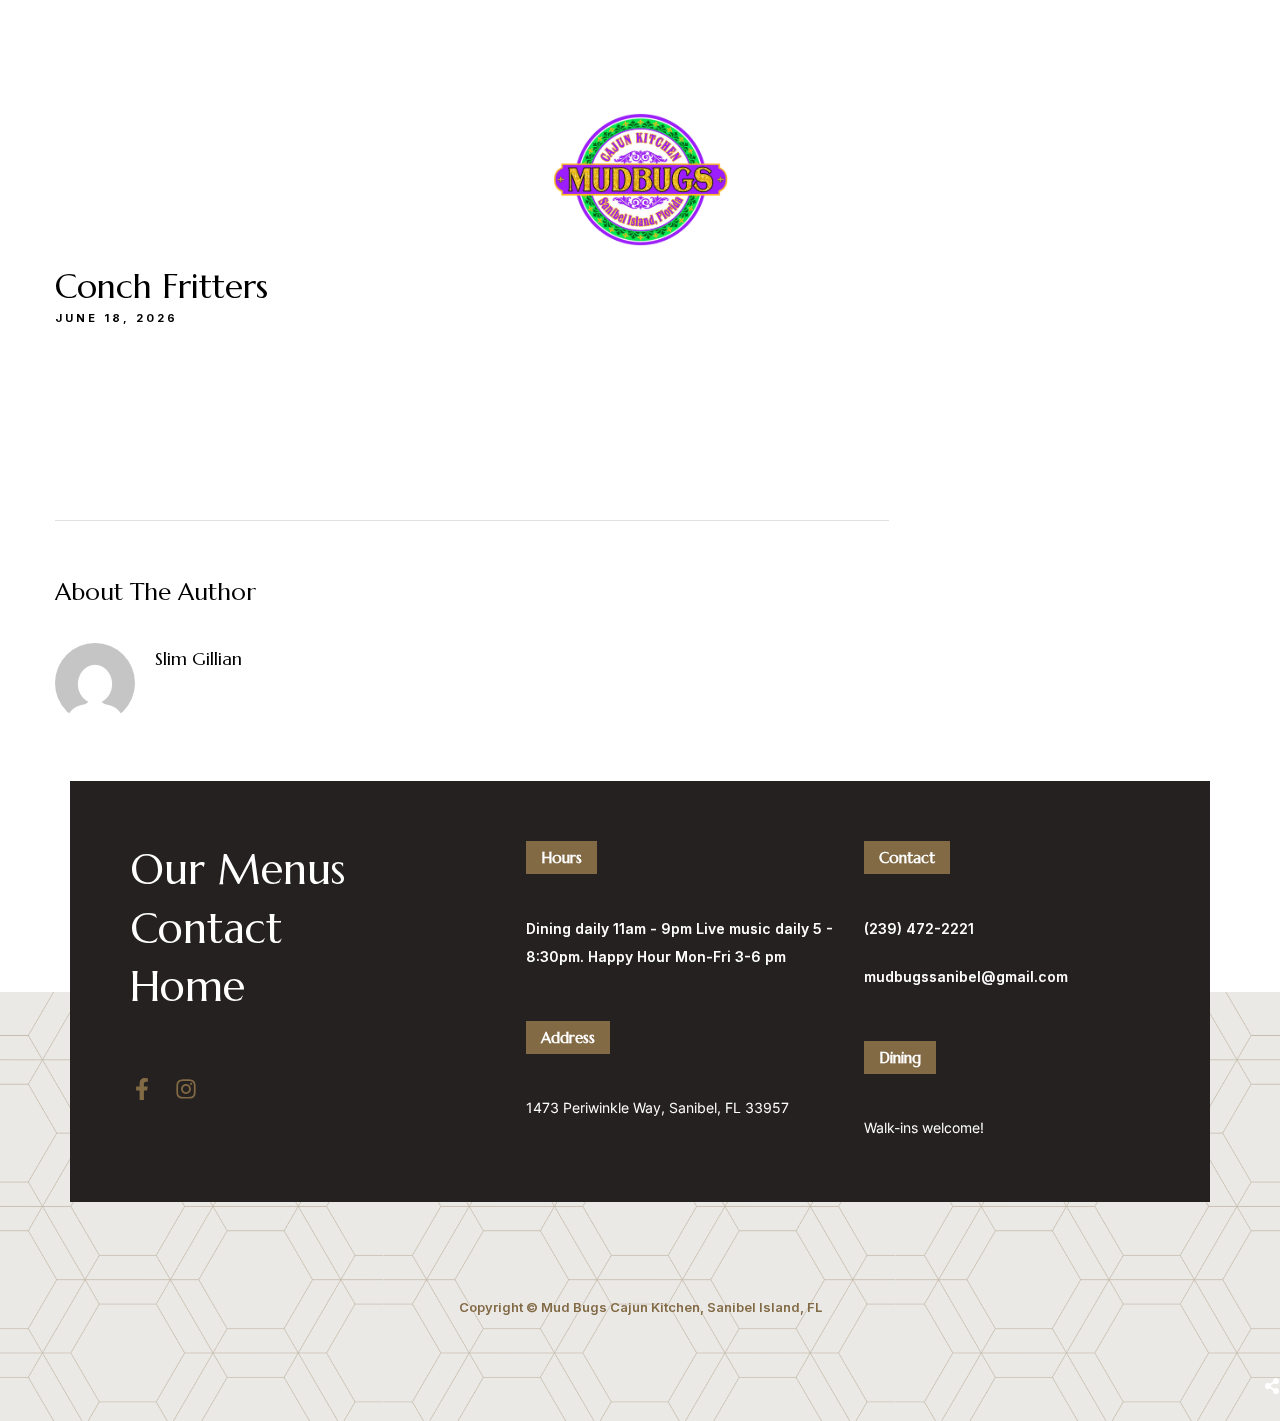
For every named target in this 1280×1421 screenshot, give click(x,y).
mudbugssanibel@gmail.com (966, 976)
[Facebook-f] (142, 1089)
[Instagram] (186, 1089)
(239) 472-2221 (854, 45)
